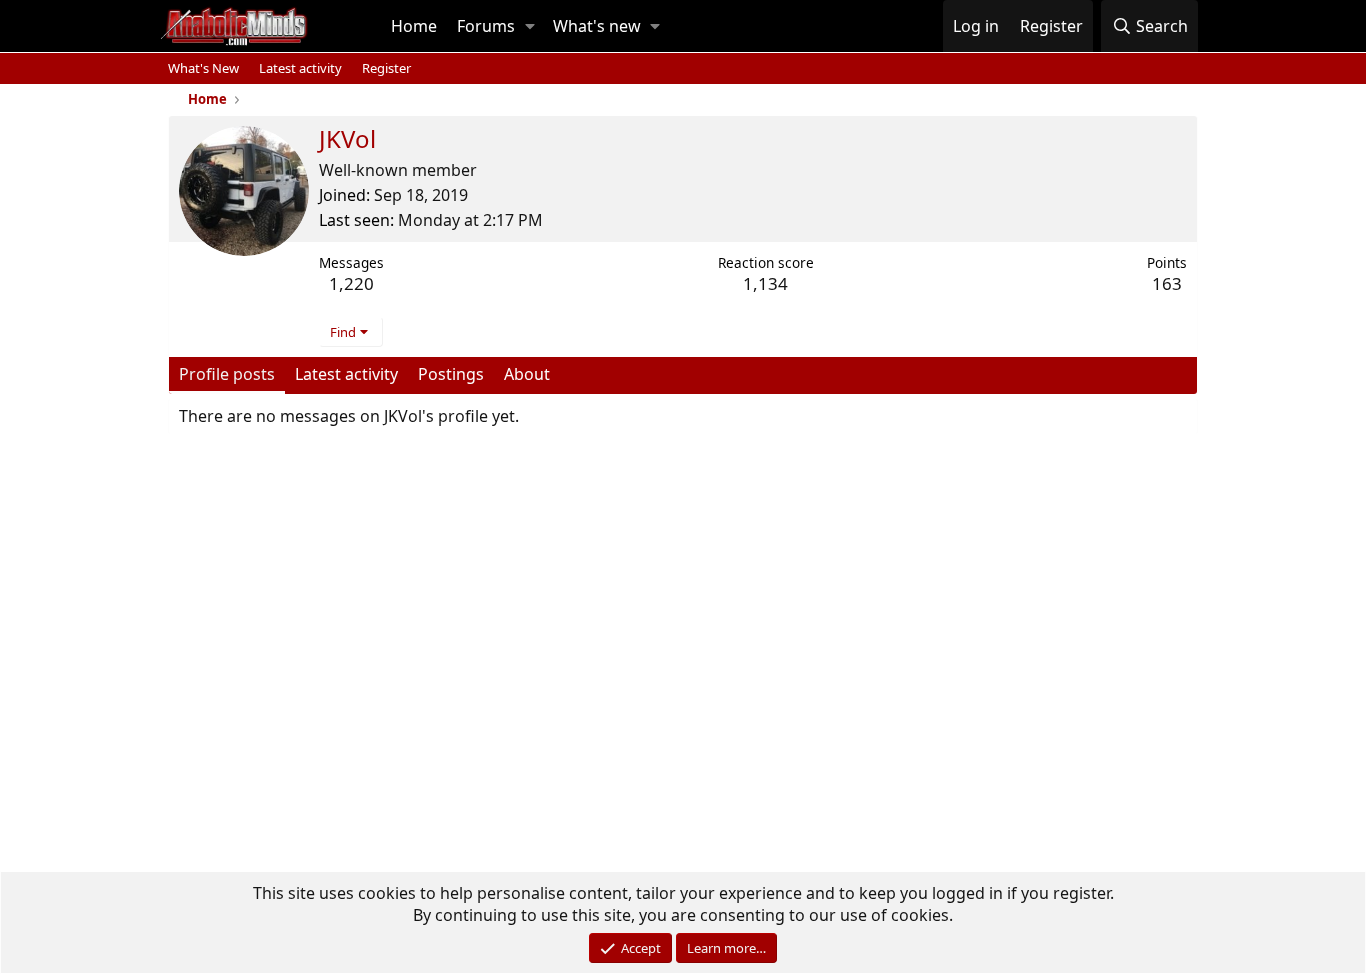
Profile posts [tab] (227, 374)
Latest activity (300, 68)
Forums (486, 26)
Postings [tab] (451, 374)
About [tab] (527, 374)
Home (414, 26)
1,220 (351, 283)
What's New (203, 68)
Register (386, 68)
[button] (530, 26)
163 (1167, 283)
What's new (597, 26)
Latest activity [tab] (346, 374)
